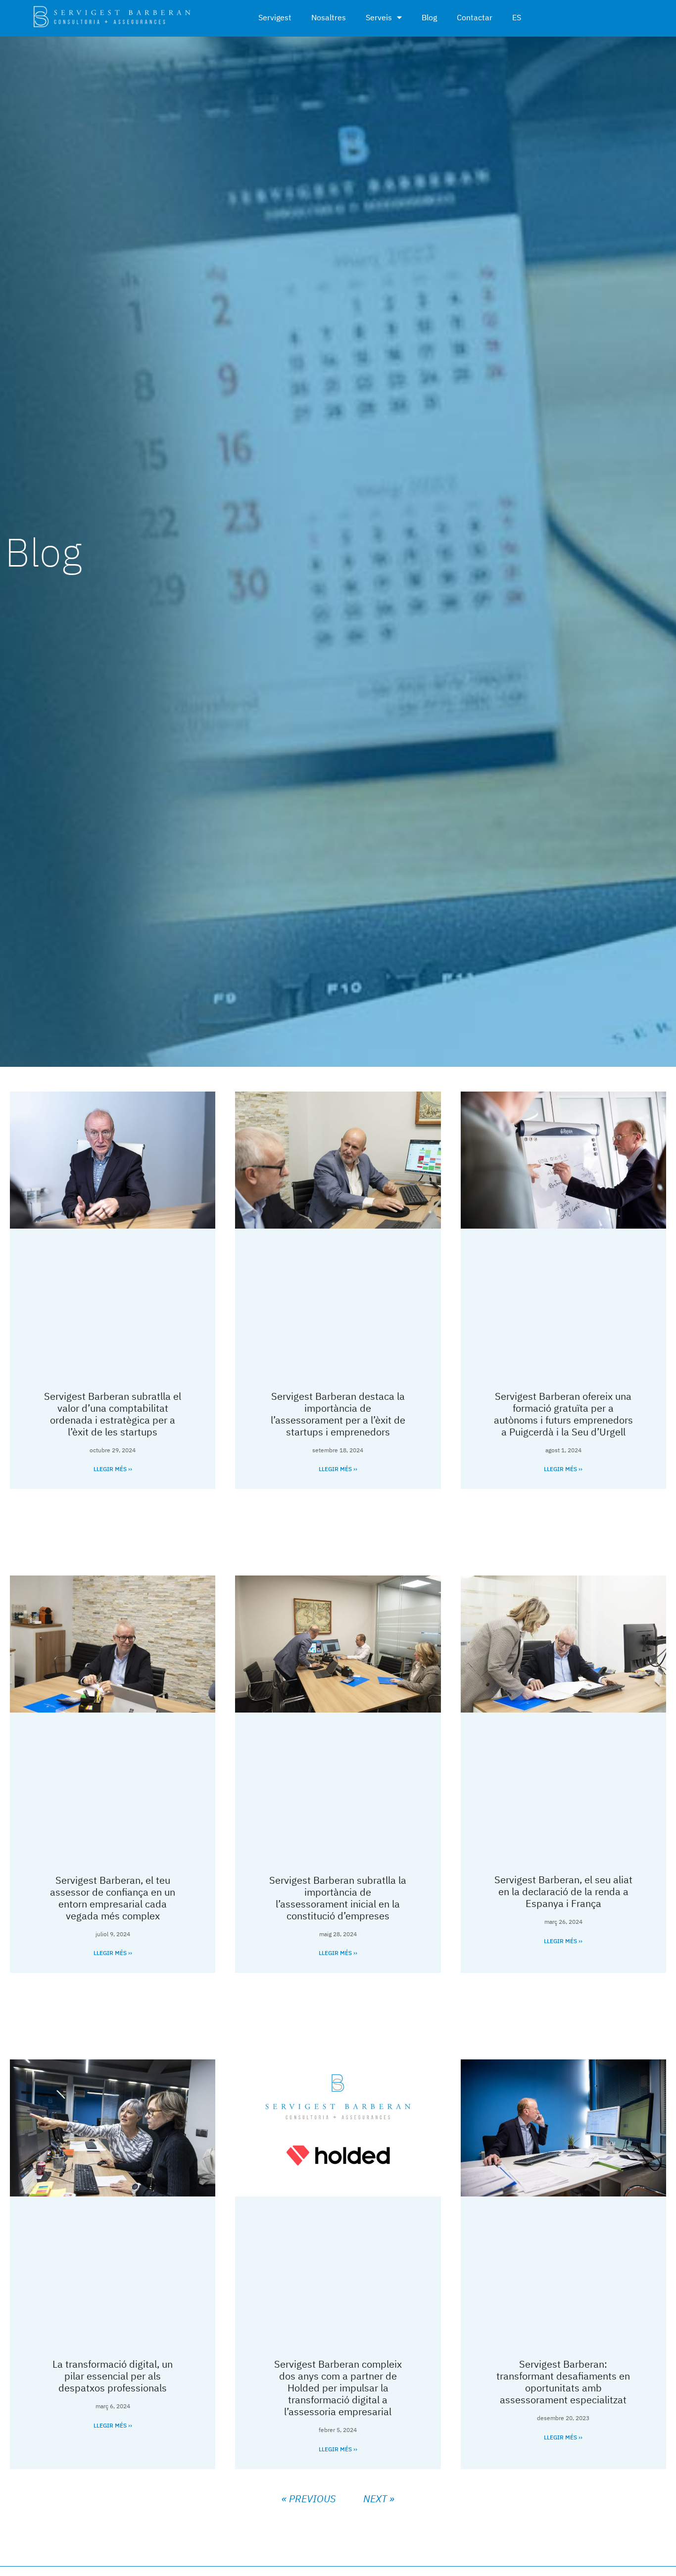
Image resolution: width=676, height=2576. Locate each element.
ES (517, 17)
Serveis (379, 17)
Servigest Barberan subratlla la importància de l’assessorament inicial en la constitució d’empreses (338, 1898)
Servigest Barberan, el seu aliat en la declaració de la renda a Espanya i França (563, 1891)
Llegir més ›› (113, 1469)
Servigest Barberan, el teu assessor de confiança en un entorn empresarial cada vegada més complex (113, 1898)
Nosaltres (329, 17)
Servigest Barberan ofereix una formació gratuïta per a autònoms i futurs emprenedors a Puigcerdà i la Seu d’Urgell (563, 1414)
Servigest (275, 17)
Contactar (475, 17)
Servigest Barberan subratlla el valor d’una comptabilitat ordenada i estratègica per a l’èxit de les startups (113, 1414)
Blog (429, 17)
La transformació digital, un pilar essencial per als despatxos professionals (113, 2376)
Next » (379, 2499)
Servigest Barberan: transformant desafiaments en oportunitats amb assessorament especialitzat (563, 2382)
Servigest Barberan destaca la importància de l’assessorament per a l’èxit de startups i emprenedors (338, 1414)
